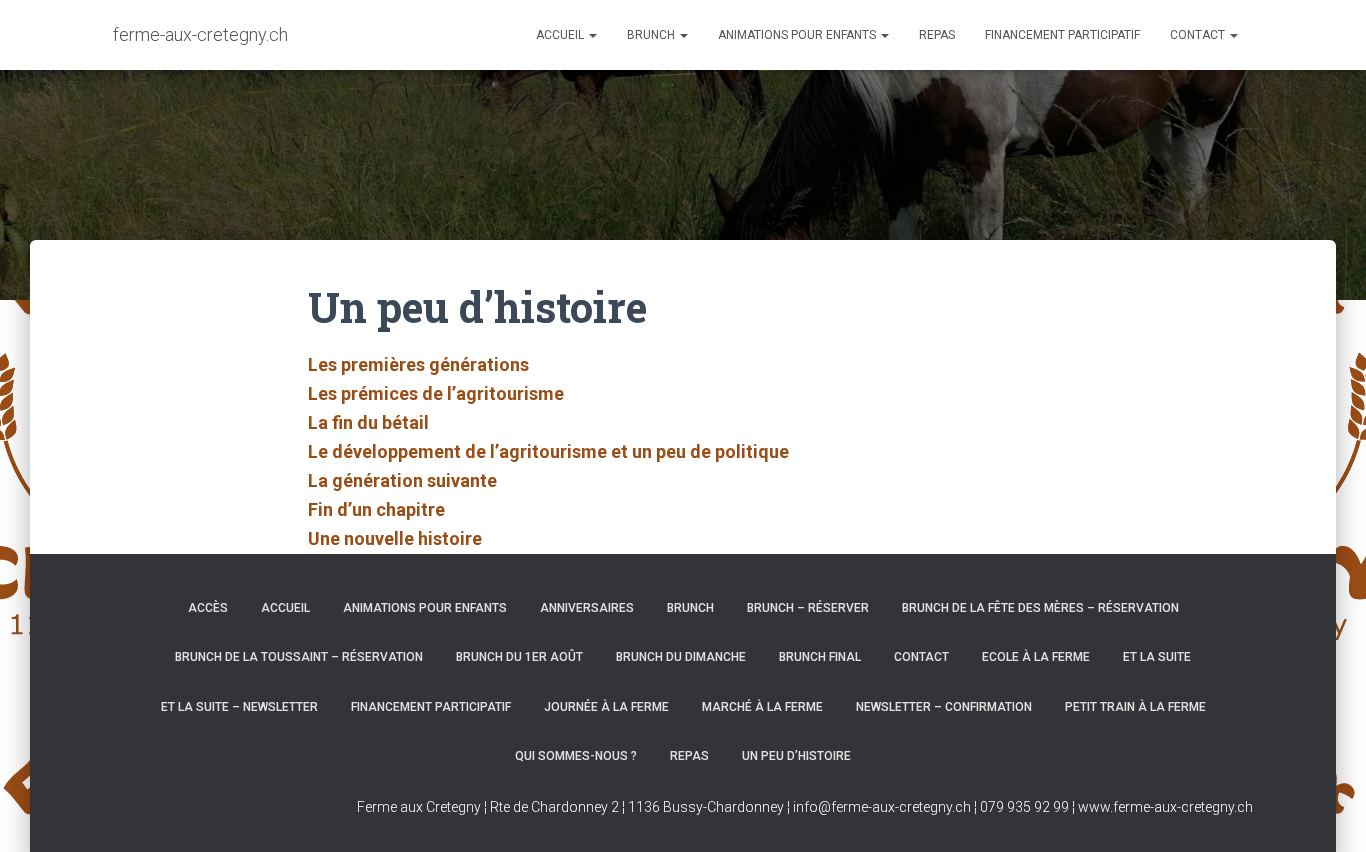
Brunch (652, 35)
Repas (937, 35)
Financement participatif (1062, 35)
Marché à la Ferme (762, 707)
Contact (1199, 35)
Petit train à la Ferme (1135, 707)
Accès (208, 608)
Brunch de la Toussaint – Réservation (299, 657)
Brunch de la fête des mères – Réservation (1040, 608)
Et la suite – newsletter (239, 707)
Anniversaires (587, 608)
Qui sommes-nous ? (576, 756)
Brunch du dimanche (681, 657)
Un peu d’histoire (796, 756)
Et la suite (1157, 657)
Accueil (561, 35)
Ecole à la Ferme (1036, 657)
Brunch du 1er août (519, 657)
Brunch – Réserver (808, 608)
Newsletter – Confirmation (944, 707)
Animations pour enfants (798, 35)
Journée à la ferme (606, 707)
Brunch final (820, 657)
